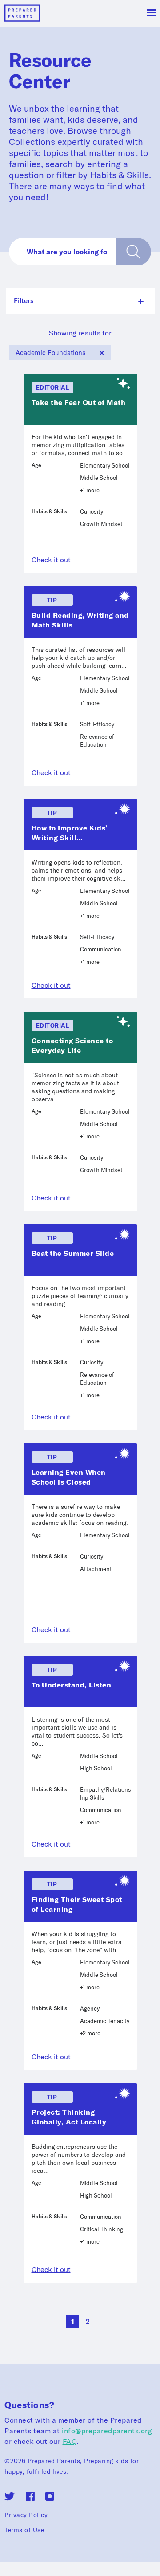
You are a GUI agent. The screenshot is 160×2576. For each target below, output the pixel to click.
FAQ (70, 2441)
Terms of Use (24, 2530)
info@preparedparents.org (107, 2431)
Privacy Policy (26, 2515)
